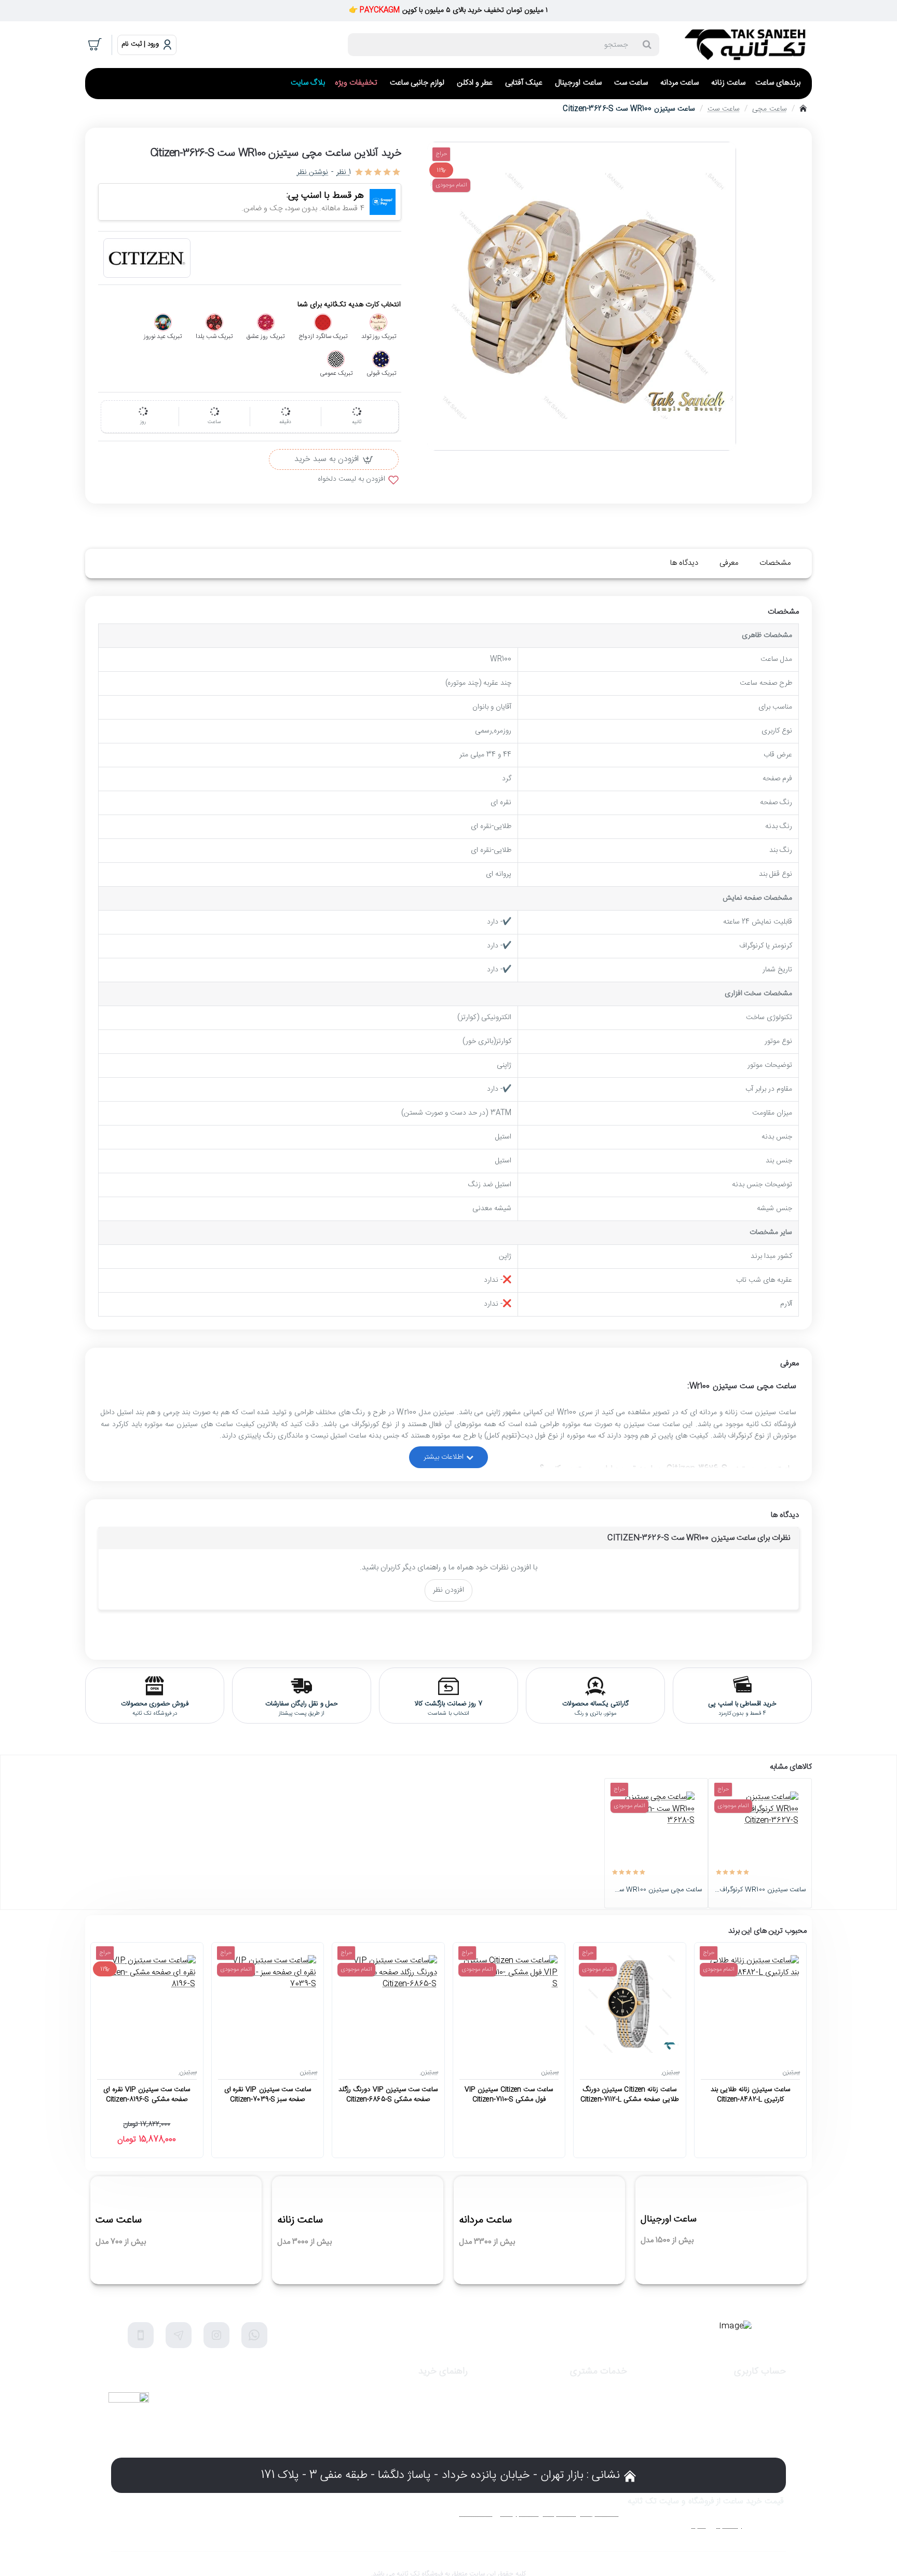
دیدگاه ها (684, 563)
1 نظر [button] (343, 173)
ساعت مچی (769, 109)
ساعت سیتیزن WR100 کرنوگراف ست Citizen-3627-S (760, 1890)
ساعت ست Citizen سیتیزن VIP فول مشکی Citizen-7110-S (509, 2095)
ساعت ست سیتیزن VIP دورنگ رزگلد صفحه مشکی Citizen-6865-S (388, 2095)
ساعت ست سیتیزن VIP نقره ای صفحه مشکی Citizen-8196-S (147, 2095)
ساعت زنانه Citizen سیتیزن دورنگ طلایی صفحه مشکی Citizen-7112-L (630, 2095)
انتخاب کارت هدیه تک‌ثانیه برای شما (349, 305)
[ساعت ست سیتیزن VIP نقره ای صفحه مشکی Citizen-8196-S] (147, 2004)
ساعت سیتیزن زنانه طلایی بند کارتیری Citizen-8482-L (750, 2095)
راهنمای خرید (443, 2372)
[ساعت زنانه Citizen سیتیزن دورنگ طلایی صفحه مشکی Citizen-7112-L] (629, 2004)
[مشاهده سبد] (96, 45)
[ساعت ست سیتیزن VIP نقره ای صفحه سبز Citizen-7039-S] (268, 2004)
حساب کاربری (760, 2372)
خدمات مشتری (599, 2372)
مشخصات (775, 563)
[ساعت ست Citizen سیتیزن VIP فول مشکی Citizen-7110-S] (509, 2004)
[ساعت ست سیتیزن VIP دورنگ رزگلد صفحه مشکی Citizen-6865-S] (388, 2004)
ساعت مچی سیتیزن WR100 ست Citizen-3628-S (656, 1890)
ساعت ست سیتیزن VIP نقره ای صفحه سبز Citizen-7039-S (268, 2095)
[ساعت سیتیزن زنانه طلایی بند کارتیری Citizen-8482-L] (750, 2004)
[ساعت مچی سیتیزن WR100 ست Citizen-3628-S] (656, 1830)
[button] (334, 459)
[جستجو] (647, 45)
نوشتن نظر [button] (312, 173)
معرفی (729, 563)
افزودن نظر (448, 1590)
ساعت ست (724, 109)
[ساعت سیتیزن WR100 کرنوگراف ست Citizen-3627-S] (760, 1830)
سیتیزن (791, 2072)
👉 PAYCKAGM (375, 10)
